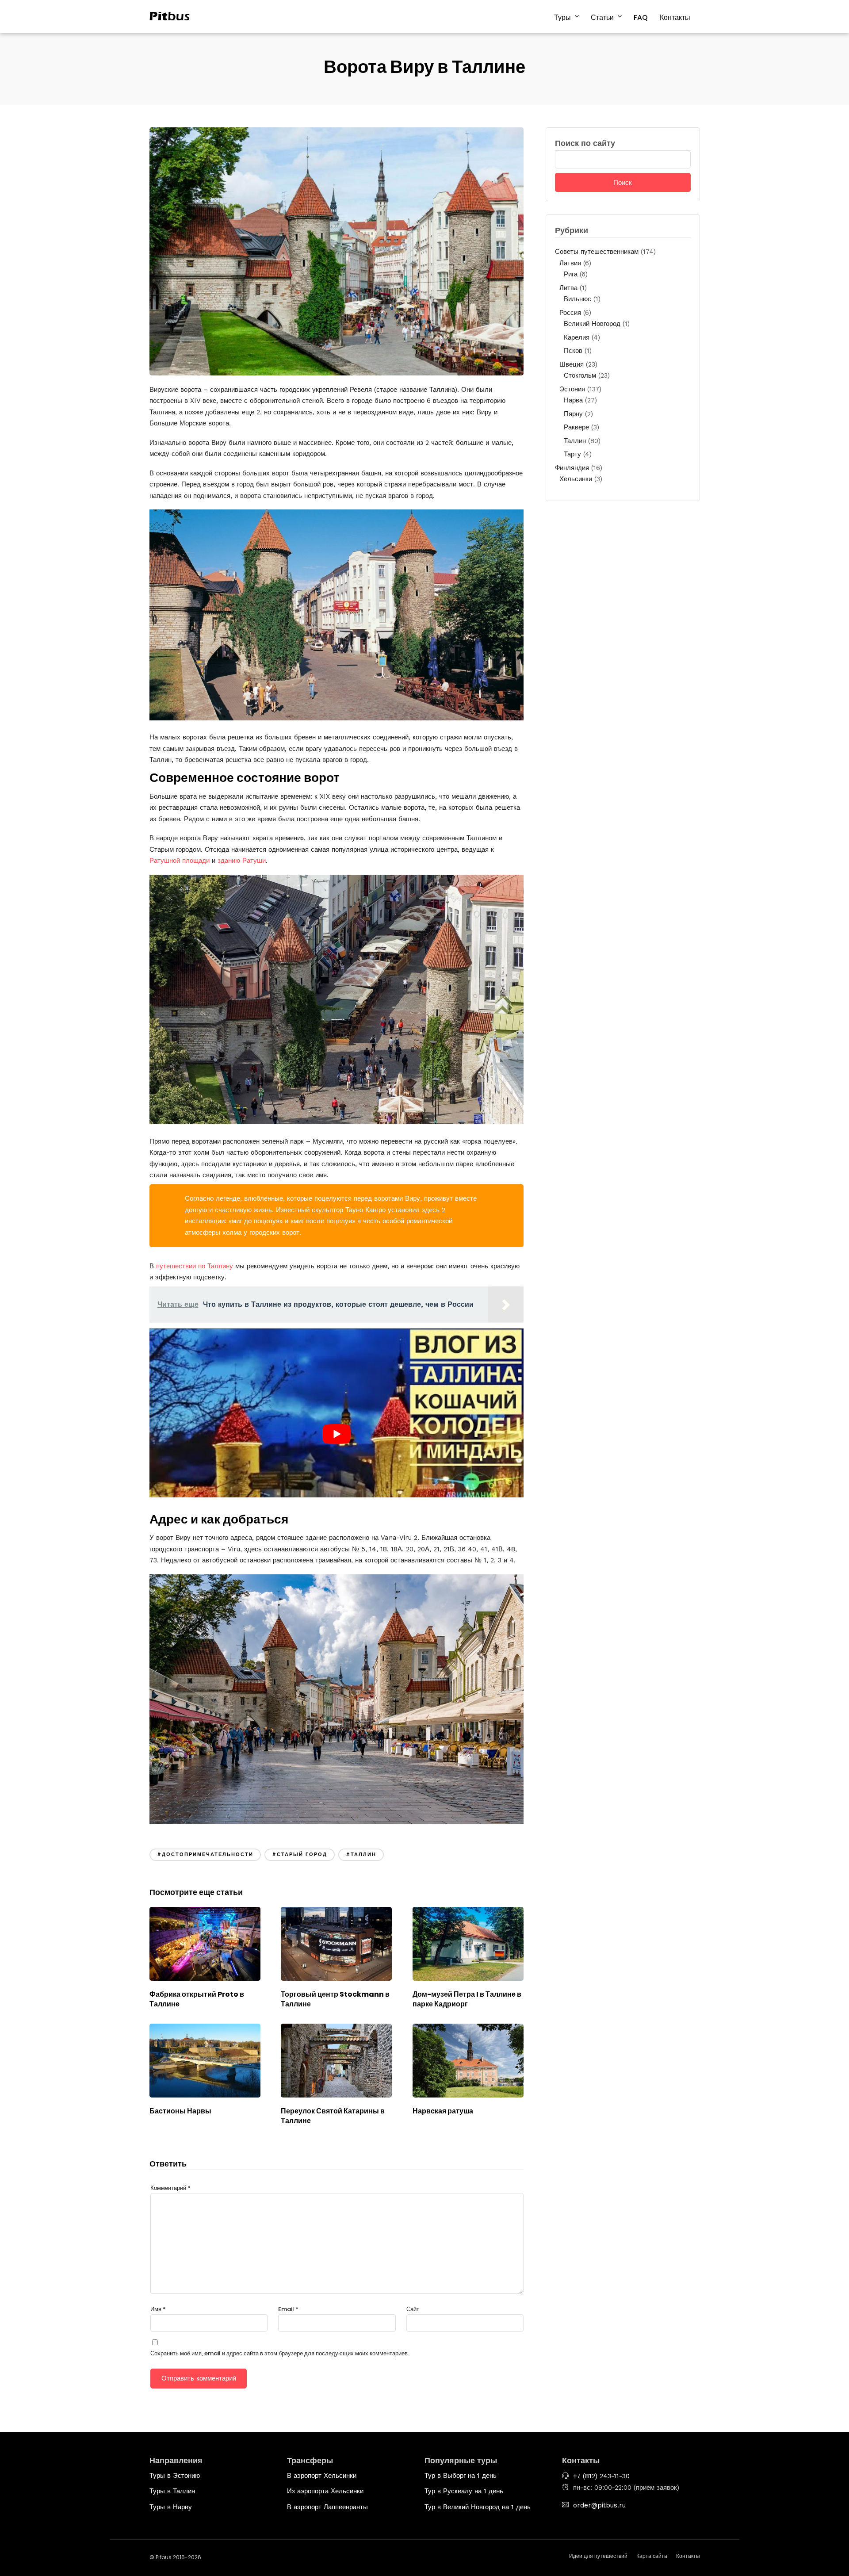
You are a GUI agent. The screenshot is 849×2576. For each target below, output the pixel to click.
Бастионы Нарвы (180, 2111)
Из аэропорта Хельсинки (325, 2491)
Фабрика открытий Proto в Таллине (197, 1999)
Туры (562, 17)
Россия (570, 313)
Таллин (575, 441)
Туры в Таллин (172, 2491)
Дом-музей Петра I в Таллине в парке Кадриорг (467, 1999)
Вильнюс (577, 299)
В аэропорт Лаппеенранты (327, 2507)
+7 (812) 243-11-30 (601, 2476)
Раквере (576, 427)
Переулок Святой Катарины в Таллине (333, 2116)
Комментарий (170, 2188)
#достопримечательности (205, 1854)
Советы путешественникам (597, 252)
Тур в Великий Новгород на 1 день (478, 2507)
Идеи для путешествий (598, 2556)
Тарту (572, 454)
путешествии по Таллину (195, 1266)
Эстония (572, 389)
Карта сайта (652, 2556)
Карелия (577, 337)
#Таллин (361, 1854)
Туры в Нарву (171, 2507)
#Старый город (300, 1854)
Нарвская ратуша (443, 2111)
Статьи (602, 17)
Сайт (413, 2309)
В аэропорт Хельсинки (322, 2476)
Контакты (675, 17)
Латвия (570, 263)
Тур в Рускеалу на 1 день (464, 2491)
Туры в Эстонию (175, 2476)
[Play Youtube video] (337, 1434)
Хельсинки (576, 479)
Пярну (573, 414)
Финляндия (572, 468)
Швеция (572, 364)
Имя (158, 2309)
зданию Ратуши (242, 861)
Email (288, 2309)
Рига (571, 274)
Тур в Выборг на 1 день (461, 2476)
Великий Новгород (592, 324)
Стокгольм (580, 375)
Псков (573, 351)
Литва (568, 288)
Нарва (573, 400)
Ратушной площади (180, 861)
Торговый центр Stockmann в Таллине (335, 1999)
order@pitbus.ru (599, 2505)
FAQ (641, 17)
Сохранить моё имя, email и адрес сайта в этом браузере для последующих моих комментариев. (280, 2353)
